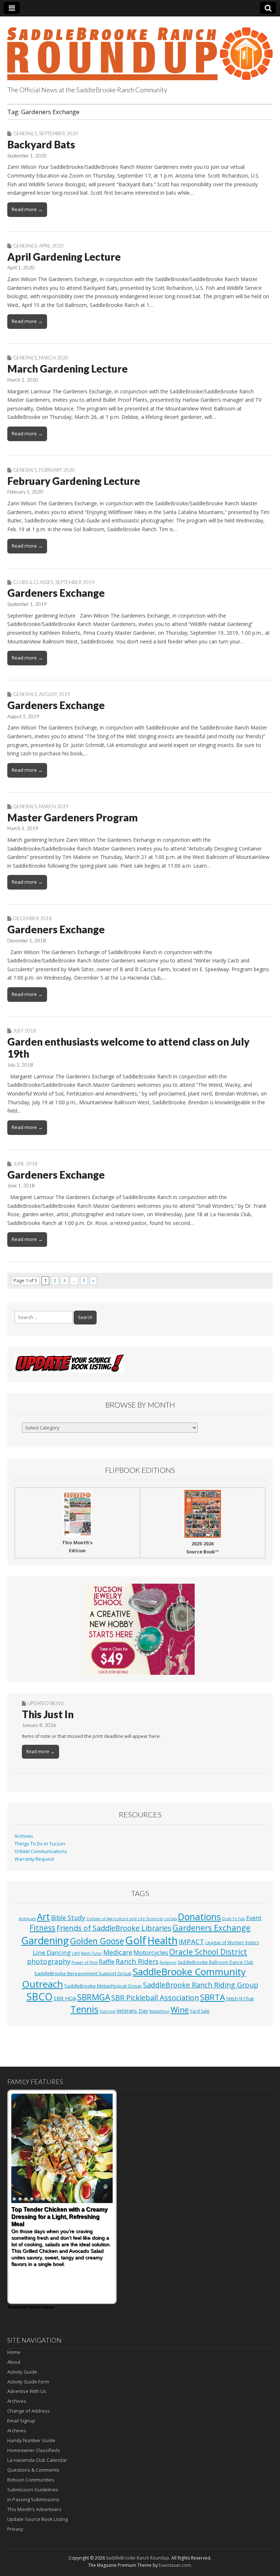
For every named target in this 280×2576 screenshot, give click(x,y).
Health (162, 1940)
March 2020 (54, 358)
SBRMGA (94, 1997)
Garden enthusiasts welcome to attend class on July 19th (128, 1048)
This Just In (48, 1714)
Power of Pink (85, 1962)
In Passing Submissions (33, 2499)
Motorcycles (151, 1952)
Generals (25, 133)
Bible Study (68, 1918)
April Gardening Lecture (64, 257)
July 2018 (25, 1031)
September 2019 (75, 582)
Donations (199, 1917)
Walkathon (159, 2011)
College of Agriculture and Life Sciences (125, 1919)
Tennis (84, 2009)
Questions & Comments (33, 2470)
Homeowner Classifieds (34, 2450)
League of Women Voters (232, 1943)
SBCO (40, 1997)
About (14, 2362)
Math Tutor (92, 1953)
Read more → (27, 209)
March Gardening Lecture (67, 369)
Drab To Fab (234, 1919)
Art (43, 1917)
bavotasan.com (175, 2565)
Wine (180, 2010)
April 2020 (51, 246)
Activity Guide (22, 2372)
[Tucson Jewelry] (140, 1629)
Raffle (107, 1962)
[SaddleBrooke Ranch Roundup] (140, 50)
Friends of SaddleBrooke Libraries (114, 1928)
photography (49, 1961)
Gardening (45, 1940)
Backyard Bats (41, 144)
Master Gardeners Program (73, 817)
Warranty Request (34, 1859)
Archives (24, 1836)
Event (254, 1918)
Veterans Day (132, 2011)
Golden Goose (97, 1941)
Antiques (27, 1919)
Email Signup (21, 2421)
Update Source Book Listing (38, 2519)
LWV (76, 1953)
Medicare (118, 1952)
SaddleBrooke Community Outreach (134, 1978)
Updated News (46, 1703)
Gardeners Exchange (56, 593)
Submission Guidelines (33, 2490)
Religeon (168, 1962)
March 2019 (54, 806)
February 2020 (57, 470)
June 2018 (25, 1164)
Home (14, 2352)
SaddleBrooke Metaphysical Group (103, 1986)
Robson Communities (31, 2480)
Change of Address (29, 2411)
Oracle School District (208, 1952)
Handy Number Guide (31, 2440)
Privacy (15, 2529)
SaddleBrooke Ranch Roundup (138, 2558)
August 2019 (55, 694)
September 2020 (59, 133)
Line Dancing (52, 1952)
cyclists (170, 1919)
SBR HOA (65, 1998)
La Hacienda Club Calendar (37, 2460)
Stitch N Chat (240, 1999)
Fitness (42, 1928)
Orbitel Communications (41, 1851)
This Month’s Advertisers (34, 2509)
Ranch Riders (137, 1961)
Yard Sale (200, 2011)
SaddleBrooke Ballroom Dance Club (215, 1962)
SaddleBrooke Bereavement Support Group (83, 1973)
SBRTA (213, 1997)
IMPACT (191, 1941)
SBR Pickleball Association (155, 1998)
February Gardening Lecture (74, 481)
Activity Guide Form (28, 2382)
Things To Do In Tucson (40, 1844)
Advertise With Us (27, 2391)
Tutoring (107, 2011)
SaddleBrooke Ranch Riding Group (201, 1985)
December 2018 (32, 918)
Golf (136, 1940)
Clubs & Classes (33, 582)
